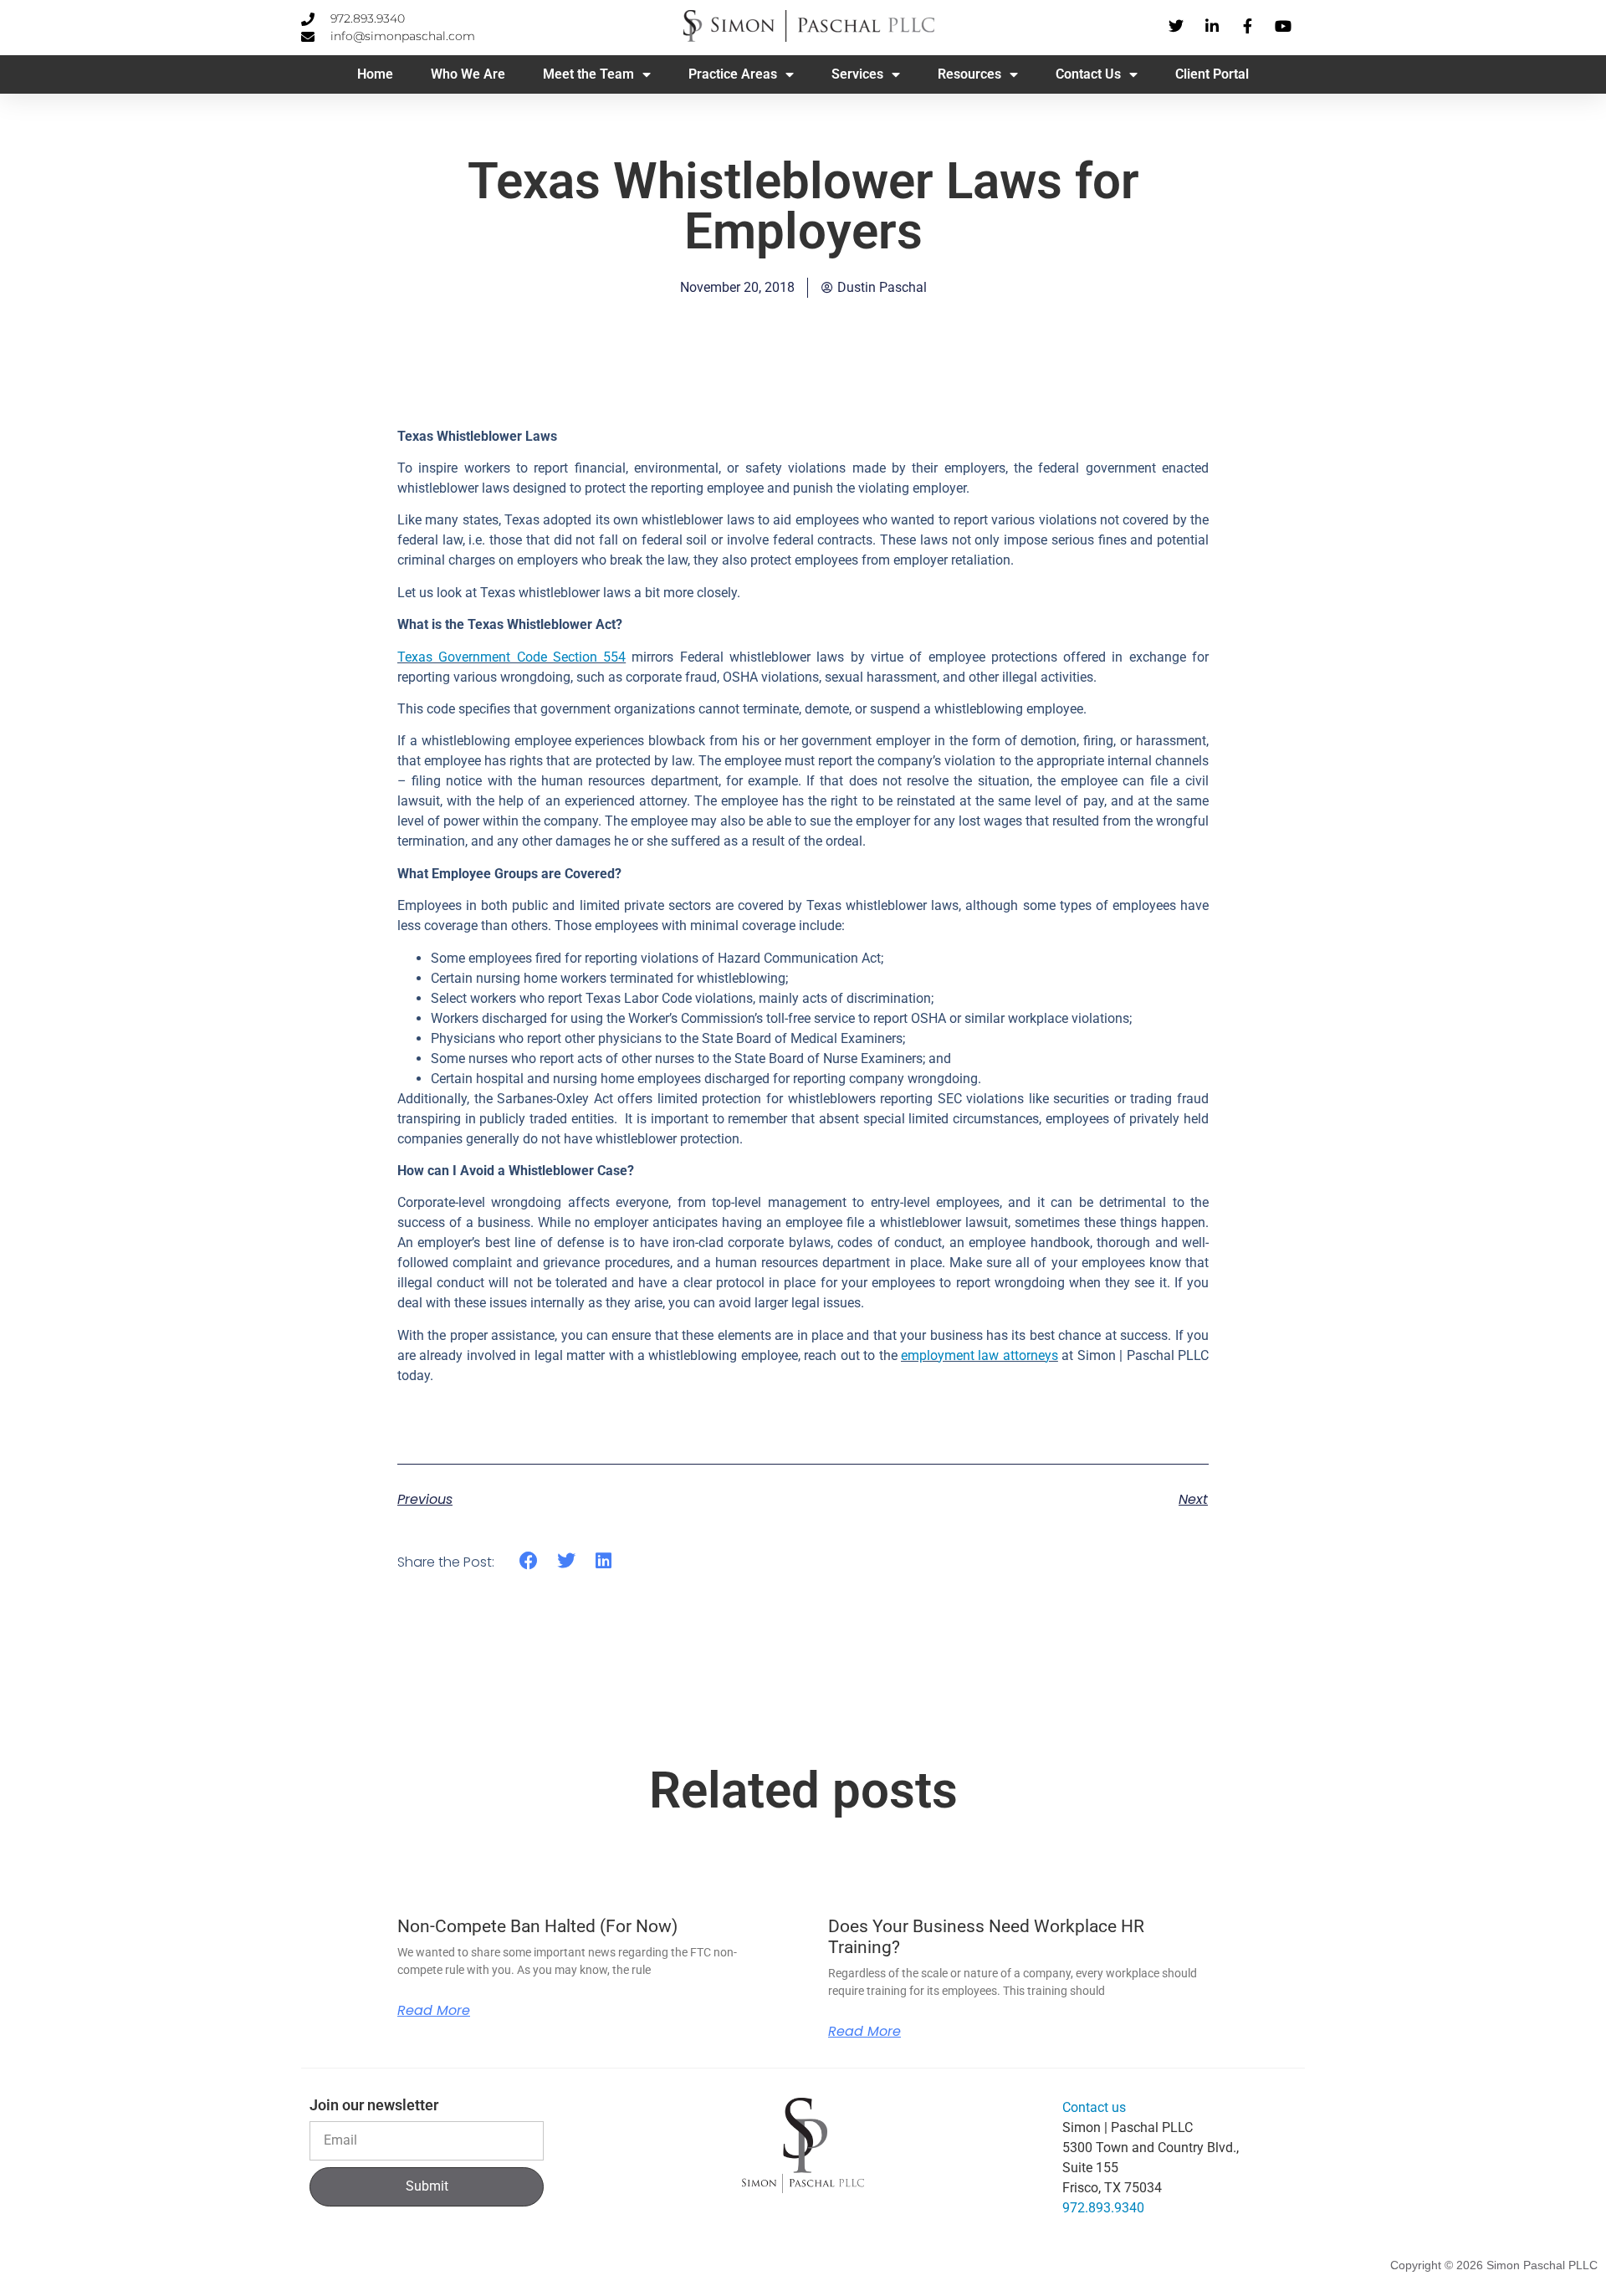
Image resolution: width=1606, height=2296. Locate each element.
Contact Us (1088, 74)
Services (857, 74)
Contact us (1094, 2107)
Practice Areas (733, 74)
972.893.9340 (1103, 2208)
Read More (434, 2011)
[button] (529, 1561)
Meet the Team (588, 74)
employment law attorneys (979, 1355)
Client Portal (1212, 74)
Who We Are (468, 74)
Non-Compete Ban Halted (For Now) (537, 1926)
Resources (969, 74)
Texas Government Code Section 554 (511, 657)
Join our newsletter (374, 2106)
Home (375, 74)
